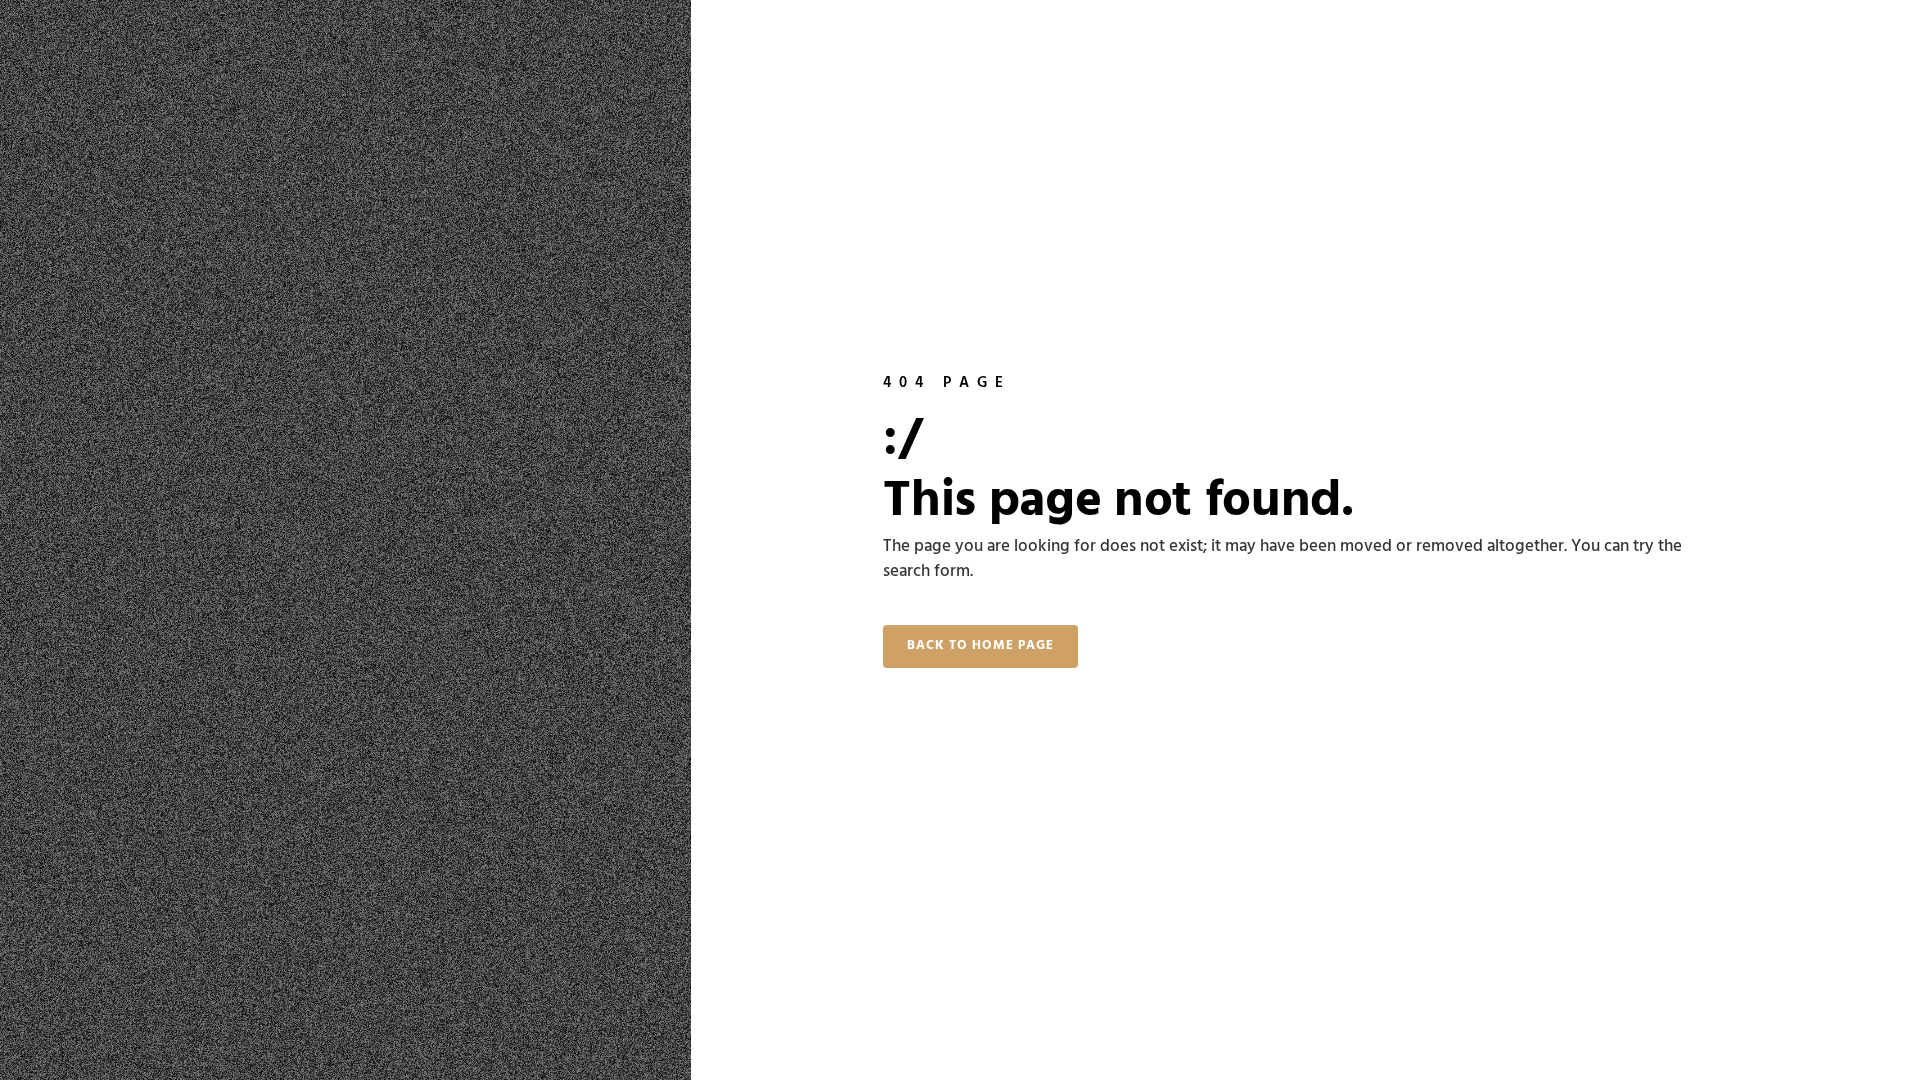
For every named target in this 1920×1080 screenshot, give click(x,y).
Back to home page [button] (980, 646)
